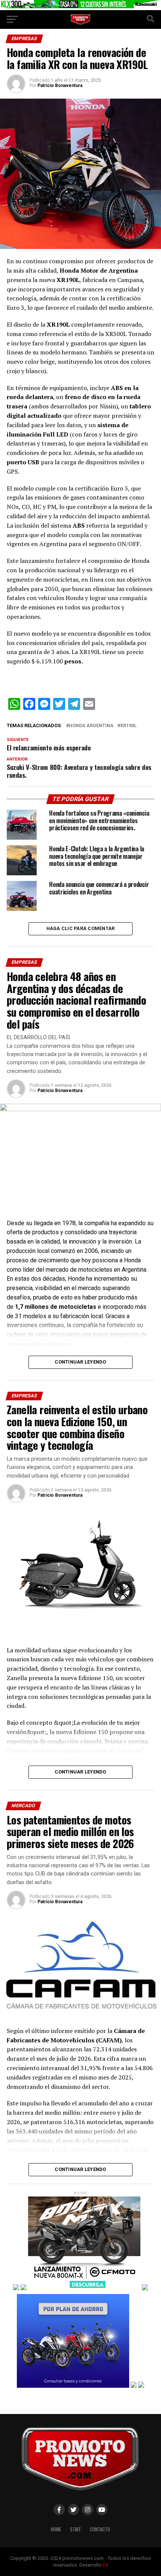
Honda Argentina (91, 726)
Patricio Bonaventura (60, 86)
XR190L (128, 726)
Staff (75, 2529)
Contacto (100, 2529)
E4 (105, 2565)
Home (56, 2529)
